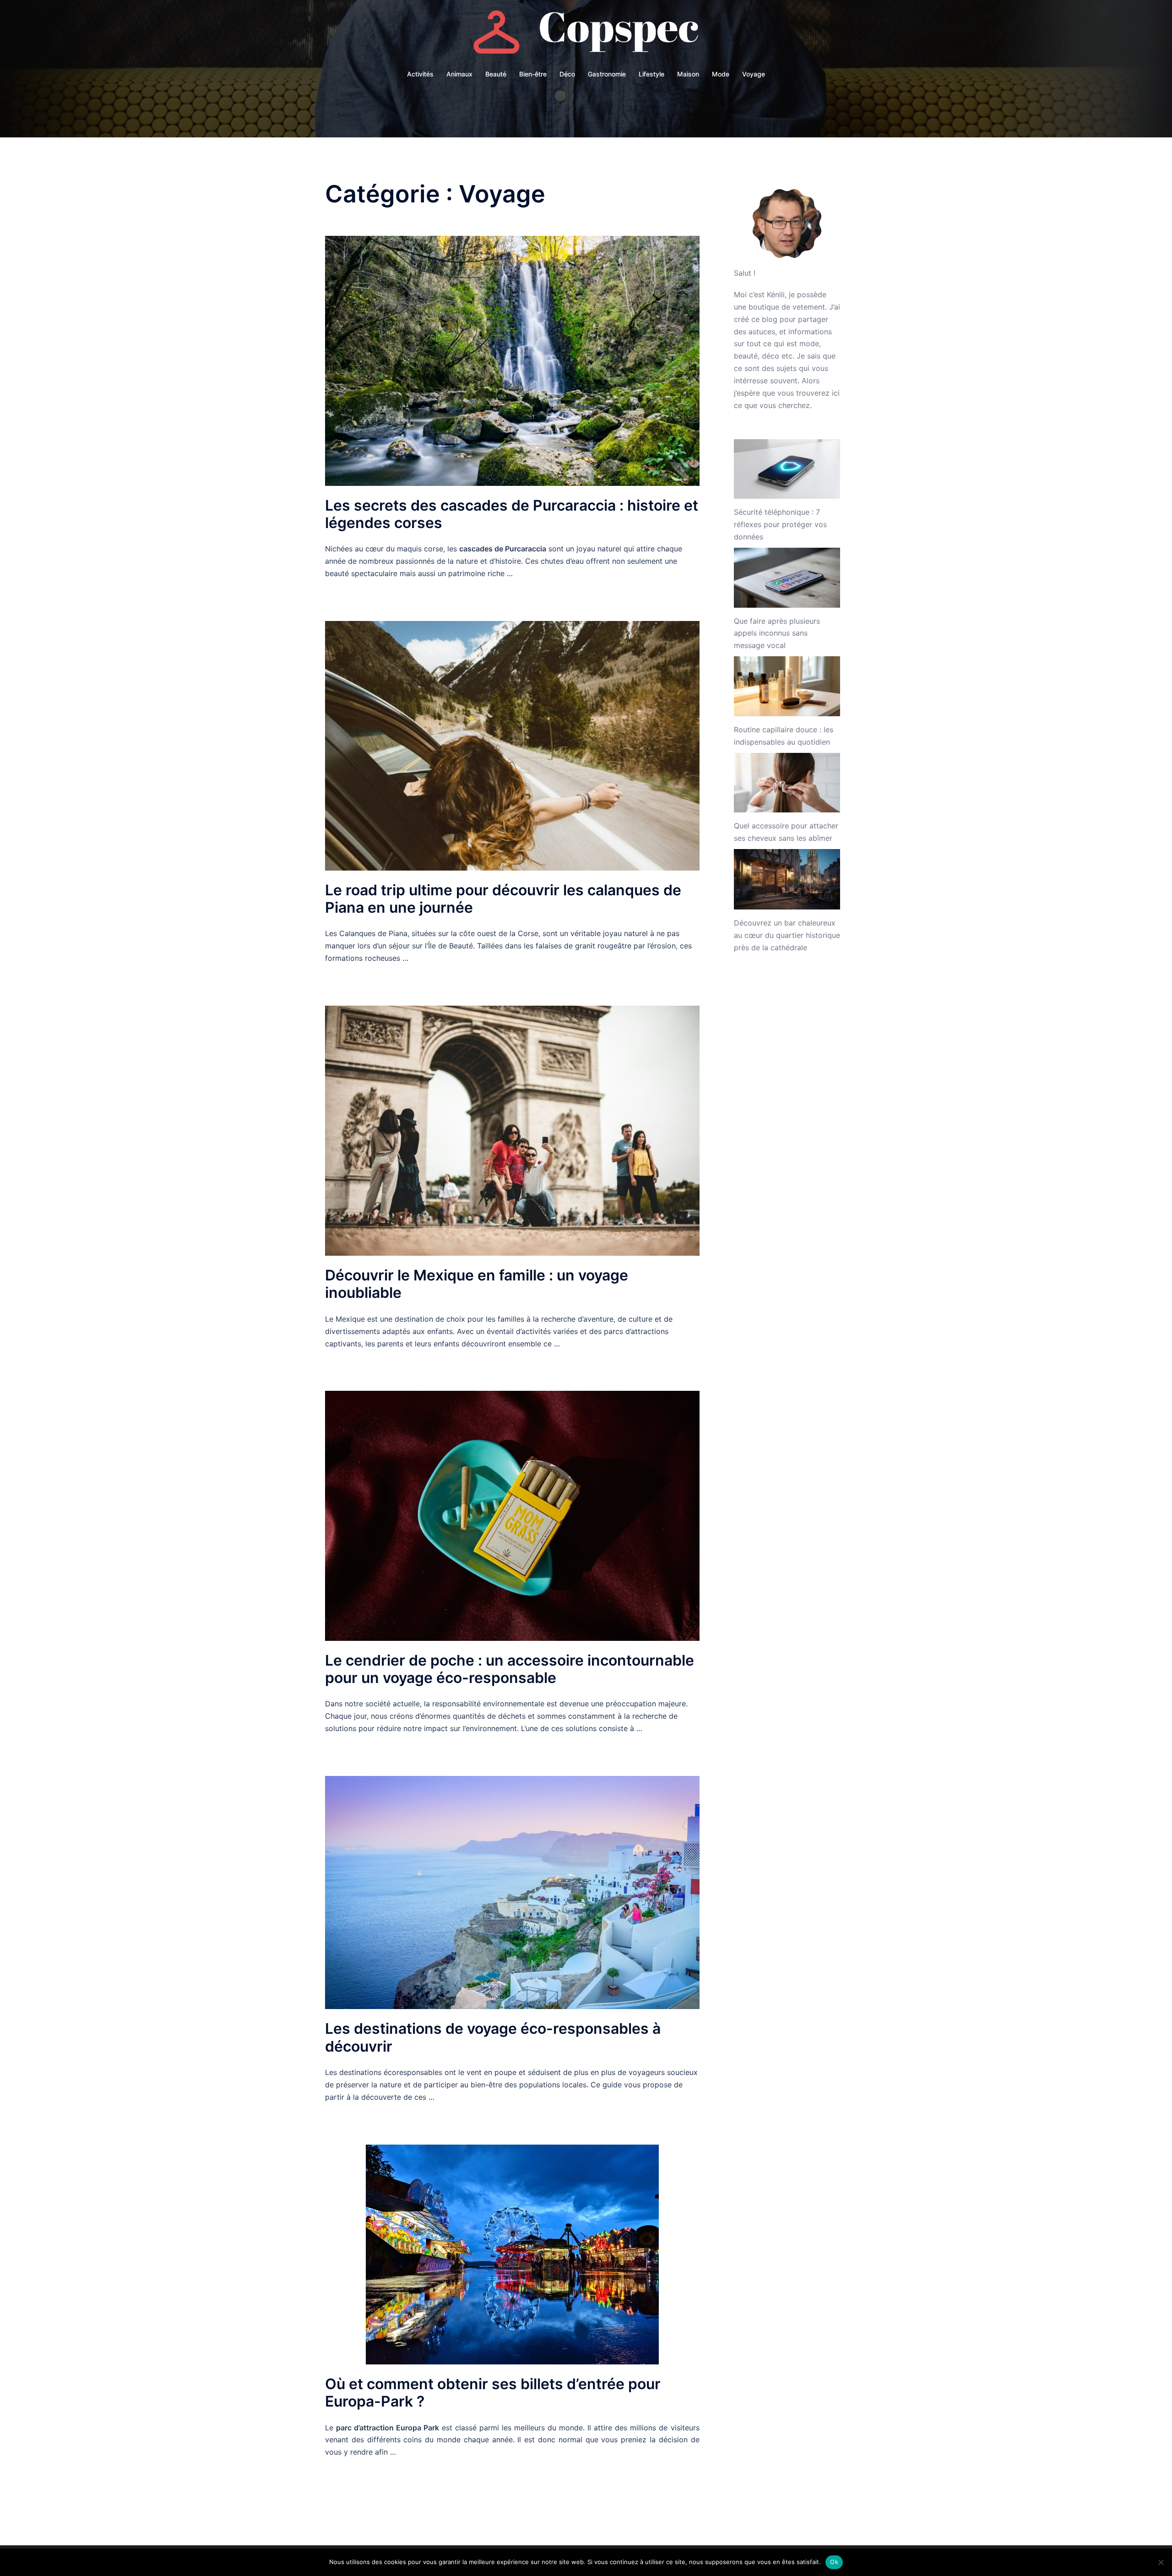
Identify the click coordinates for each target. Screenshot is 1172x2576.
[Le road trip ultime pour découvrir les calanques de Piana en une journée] (512, 745)
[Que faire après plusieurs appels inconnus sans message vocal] (787, 578)
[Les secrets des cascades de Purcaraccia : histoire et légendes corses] (512, 360)
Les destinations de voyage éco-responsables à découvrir (493, 2037)
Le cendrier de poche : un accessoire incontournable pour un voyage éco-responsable (510, 1669)
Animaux (459, 74)
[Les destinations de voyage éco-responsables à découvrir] (512, 1892)
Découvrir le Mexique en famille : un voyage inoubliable (477, 1284)
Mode (721, 74)
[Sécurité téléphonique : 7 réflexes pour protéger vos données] (787, 469)
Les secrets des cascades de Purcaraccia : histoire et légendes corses (512, 514)
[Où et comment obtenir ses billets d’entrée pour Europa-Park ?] (512, 2254)
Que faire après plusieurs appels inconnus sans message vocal (777, 633)
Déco (567, 74)
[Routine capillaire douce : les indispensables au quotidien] (787, 686)
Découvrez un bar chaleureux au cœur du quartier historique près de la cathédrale (787, 935)
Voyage (754, 74)
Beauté (496, 74)
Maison (688, 74)
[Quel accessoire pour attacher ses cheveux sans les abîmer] (787, 783)
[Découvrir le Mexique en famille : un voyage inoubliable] (512, 1130)
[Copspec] (586, 35)
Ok (834, 2562)
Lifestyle (651, 74)
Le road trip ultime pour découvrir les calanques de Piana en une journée (503, 899)
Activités (420, 74)
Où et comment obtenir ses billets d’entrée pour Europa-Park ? (493, 2393)
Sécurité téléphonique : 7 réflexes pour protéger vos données (780, 524)
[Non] (1161, 2562)
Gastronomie (607, 74)
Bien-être (533, 74)
